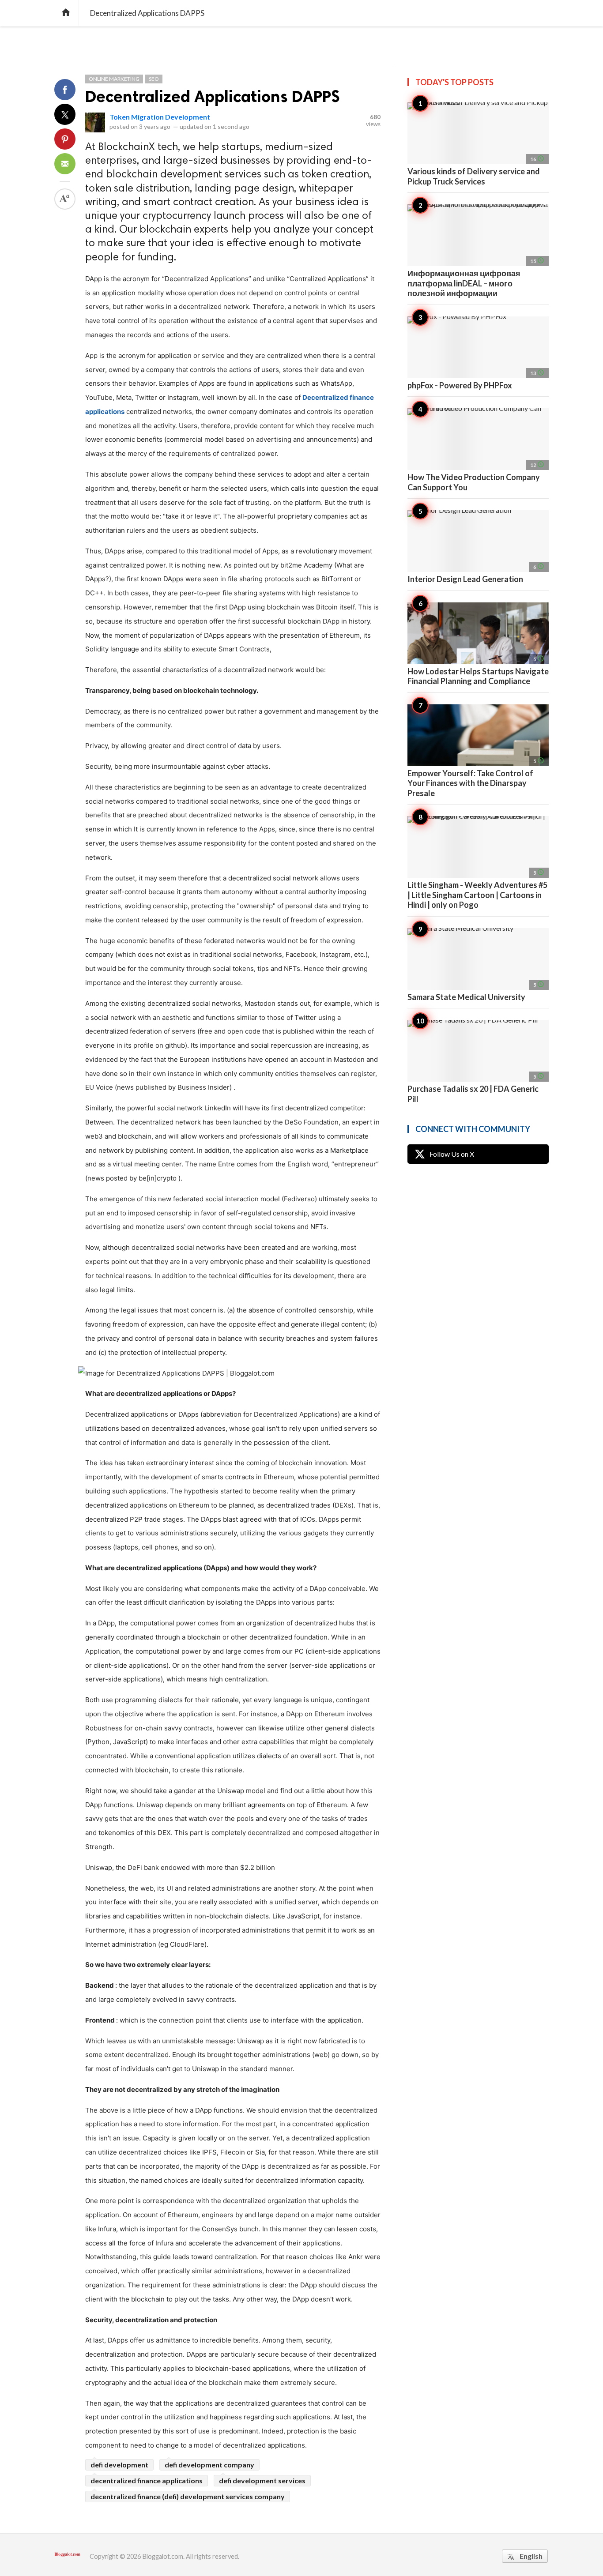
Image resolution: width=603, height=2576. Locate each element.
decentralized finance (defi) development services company (188, 2496)
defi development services (262, 2480)
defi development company (209, 2465)
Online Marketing (114, 79)
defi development (119, 2465)
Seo (154, 79)
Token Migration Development (160, 117)
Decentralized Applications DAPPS (213, 96)
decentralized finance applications (147, 2480)
